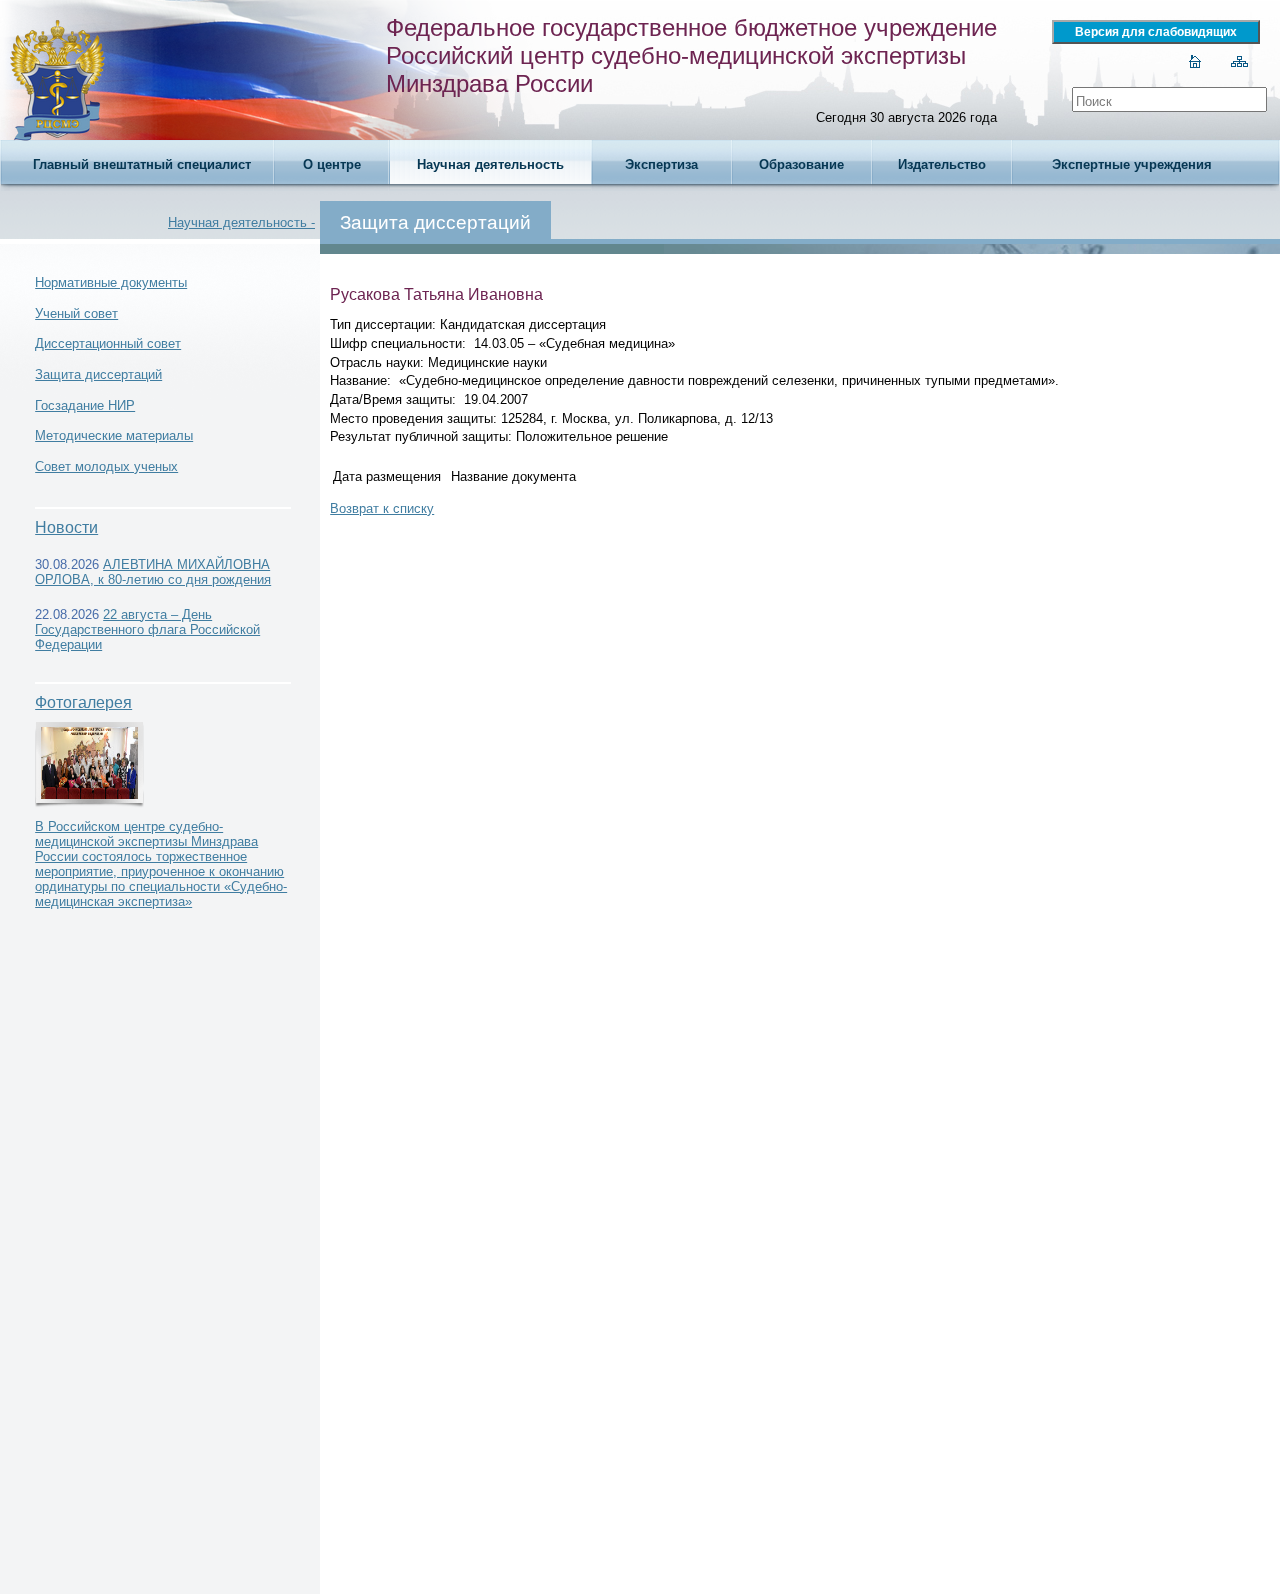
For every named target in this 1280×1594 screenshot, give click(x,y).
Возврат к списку (382, 508)
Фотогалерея (83, 702)
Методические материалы (114, 435)
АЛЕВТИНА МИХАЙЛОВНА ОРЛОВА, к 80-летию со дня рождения (153, 572)
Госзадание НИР (85, 405)
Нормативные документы (111, 282)
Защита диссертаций (98, 374)
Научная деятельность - (241, 222)
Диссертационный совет (108, 343)
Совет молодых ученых (106, 466)
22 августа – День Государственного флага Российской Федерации (147, 629)
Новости (66, 527)
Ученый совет (76, 313)
